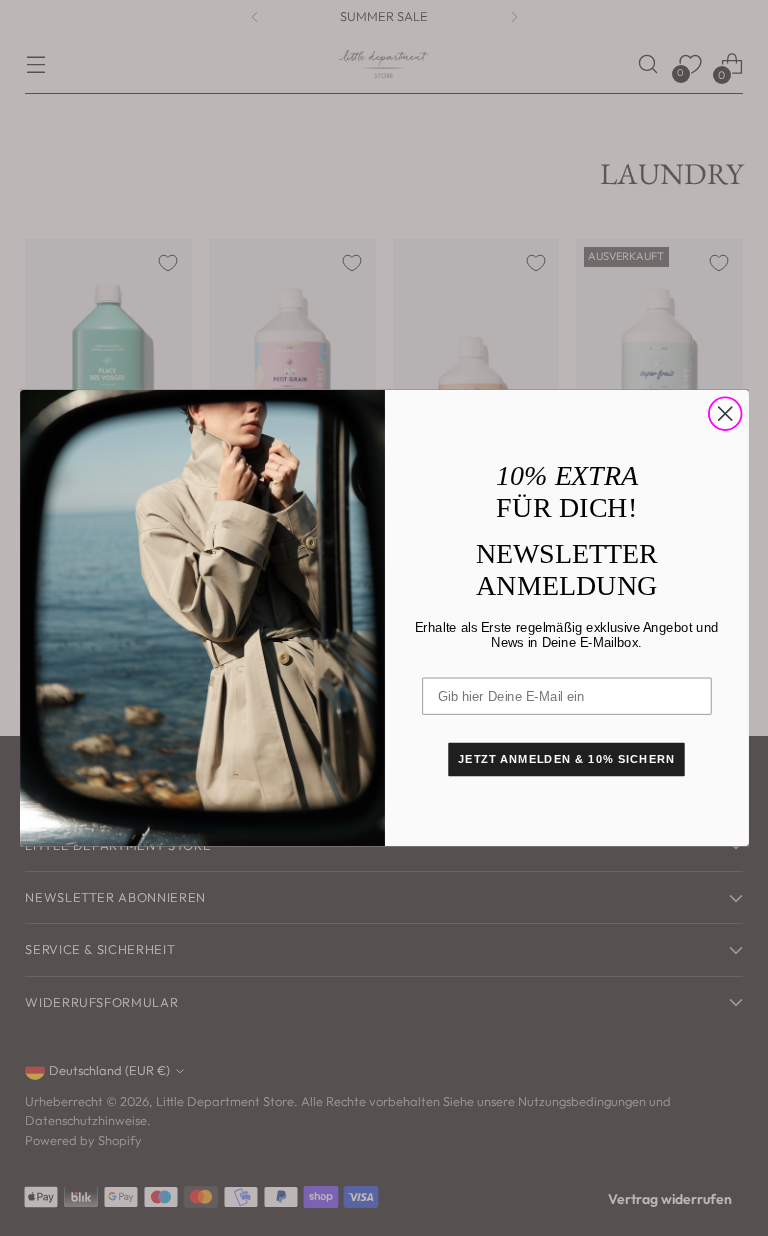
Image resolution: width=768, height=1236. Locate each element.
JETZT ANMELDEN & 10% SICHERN (566, 759)
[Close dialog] (724, 413)
